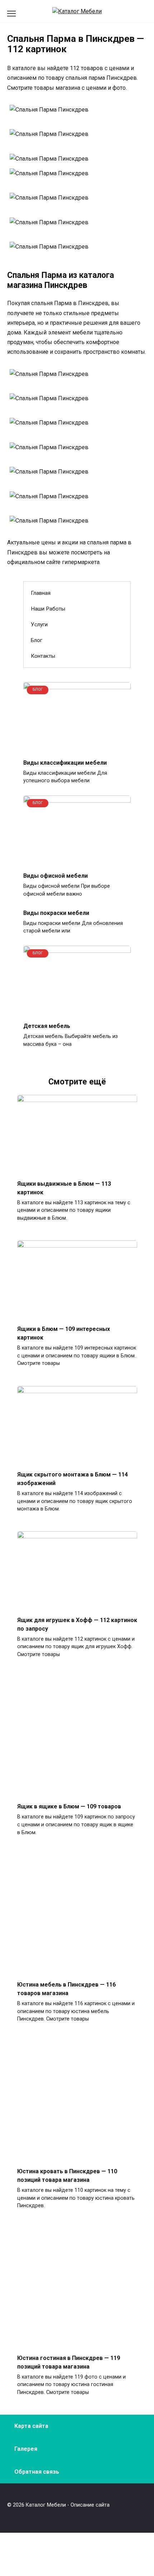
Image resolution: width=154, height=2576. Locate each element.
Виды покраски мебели (56, 913)
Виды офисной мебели (56, 876)
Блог (37, 640)
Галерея (26, 2449)
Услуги (39, 625)
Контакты (43, 656)
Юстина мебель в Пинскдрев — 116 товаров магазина (66, 1989)
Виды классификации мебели (65, 762)
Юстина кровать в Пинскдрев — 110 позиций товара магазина (67, 2176)
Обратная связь (37, 2472)
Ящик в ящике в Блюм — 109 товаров (69, 1806)
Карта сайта (31, 2426)
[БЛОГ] (77, 748)
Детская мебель (47, 1026)
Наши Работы (48, 609)
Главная (41, 593)
